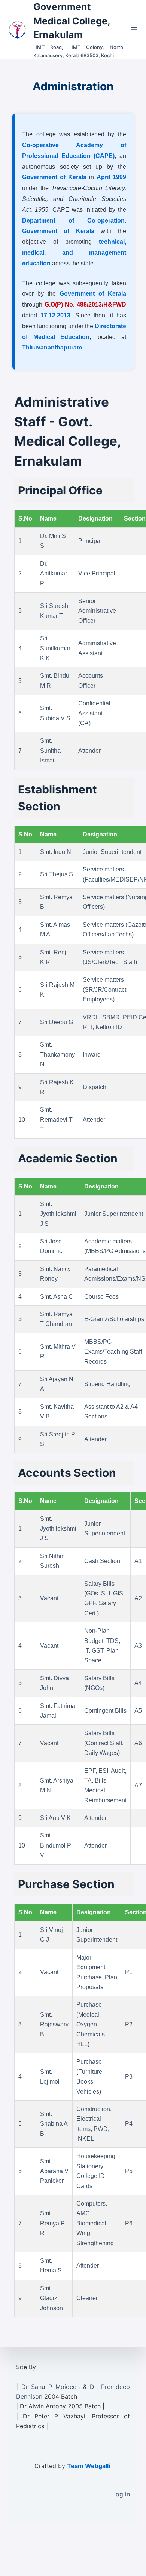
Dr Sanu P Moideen (51, 2387)
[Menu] (134, 30)
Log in (121, 2494)
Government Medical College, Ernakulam (72, 21)
